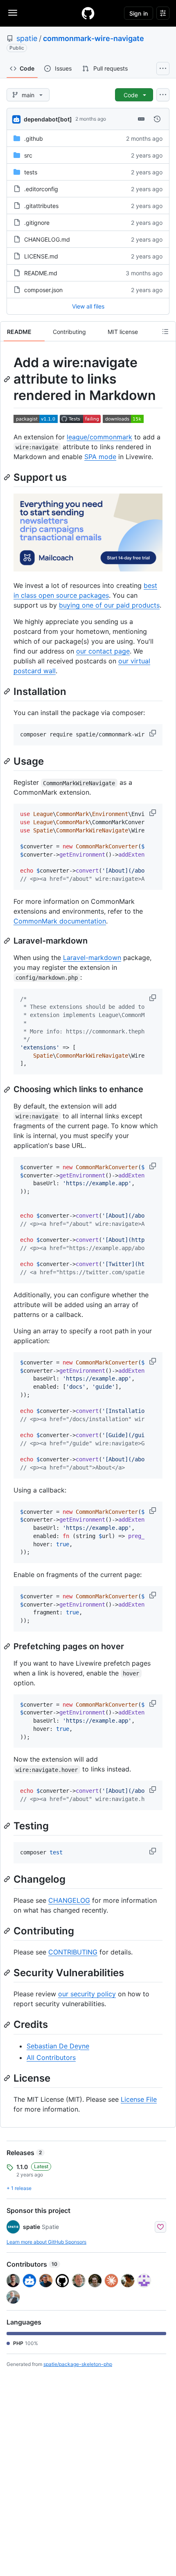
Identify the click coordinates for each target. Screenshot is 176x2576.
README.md (41, 273)
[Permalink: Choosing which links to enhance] (8, 1090)
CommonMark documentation (60, 921)
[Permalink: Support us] (8, 477)
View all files (88, 306)
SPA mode (100, 457)
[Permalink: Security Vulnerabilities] (8, 1973)
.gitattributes (41, 206)
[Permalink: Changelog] (8, 1879)
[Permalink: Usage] (8, 761)
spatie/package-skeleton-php (78, 2364)
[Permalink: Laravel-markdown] (8, 941)
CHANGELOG (69, 1900)
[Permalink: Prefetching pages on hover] (8, 1646)
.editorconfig (41, 189)
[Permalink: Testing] (8, 1826)
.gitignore (37, 223)
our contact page (103, 651)
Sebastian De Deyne (58, 2046)
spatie (27, 38)
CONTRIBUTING (73, 1952)
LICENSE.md (41, 256)
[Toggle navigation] (13, 13)
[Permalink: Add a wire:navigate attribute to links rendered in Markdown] (8, 379)
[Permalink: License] (8, 2078)
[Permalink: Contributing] (8, 1931)
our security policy (87, 1994)
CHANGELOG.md (47, 239)
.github (34, 138)
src (28, 155)
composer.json (43, 290)
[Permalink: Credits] (8, 2025)
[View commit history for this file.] (157, 119)
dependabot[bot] (48, 119)
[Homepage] (88, 13)
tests (31, 172)
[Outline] (165, 331)
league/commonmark (99, 437)
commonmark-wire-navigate (94, 38)
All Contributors (51, 2057)
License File (139, 2099)
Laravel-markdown (92, 958)
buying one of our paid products (109, 605)
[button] (153, 733)
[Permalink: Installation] (8, 691)
